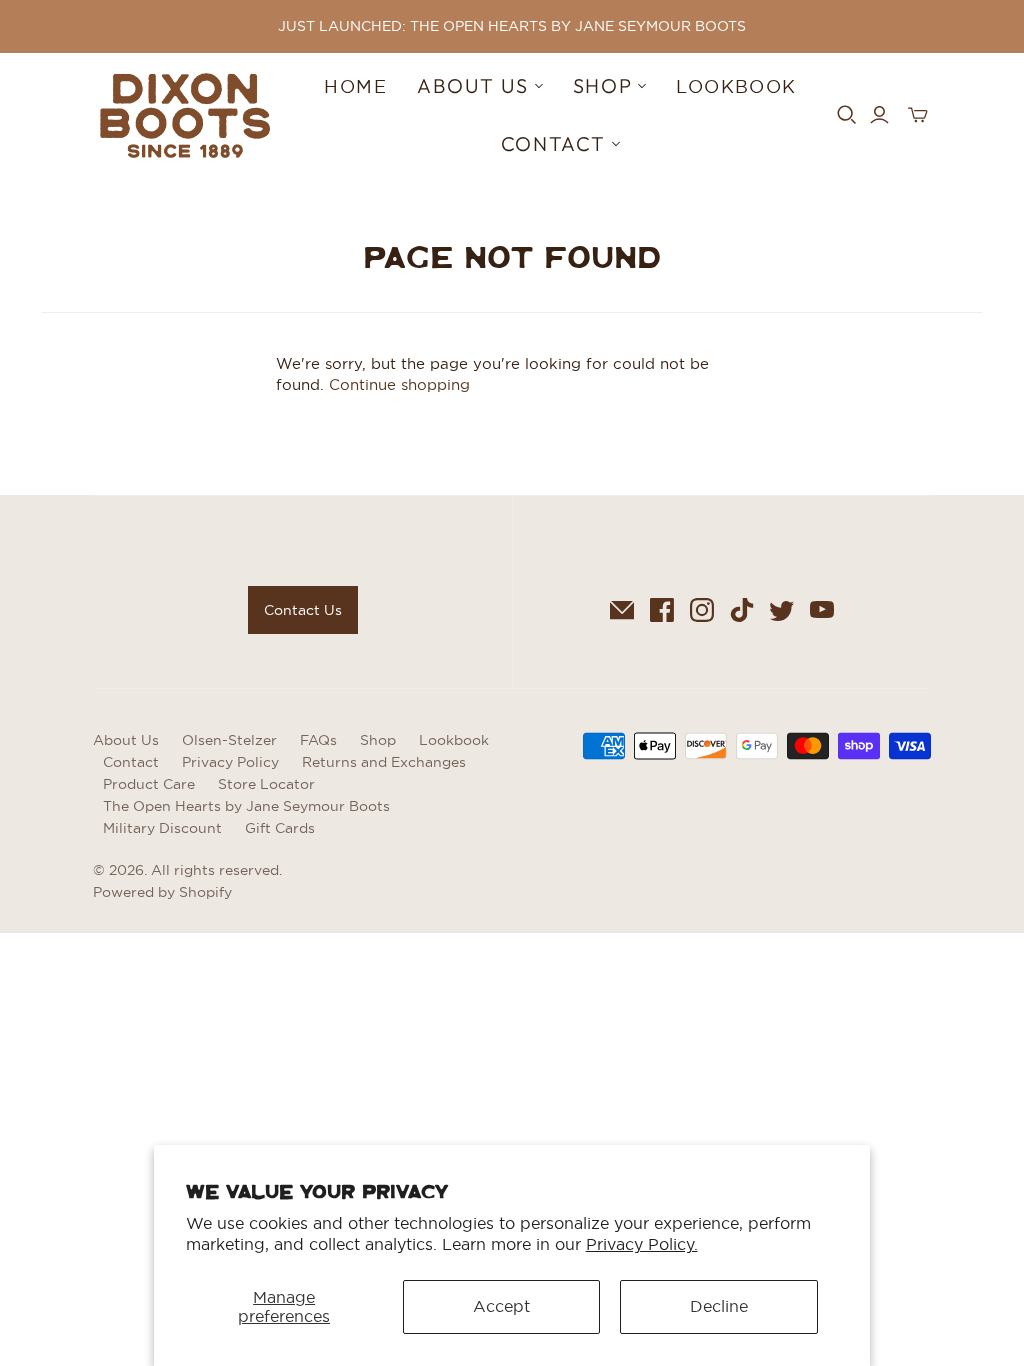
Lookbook (736, 86)
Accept (501, 1306)
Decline (719, 1306)
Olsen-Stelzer (229, 740)
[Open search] (847, 115)
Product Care (149, 784)
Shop (378, 740)
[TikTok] (742, 610)
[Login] (879, 115)
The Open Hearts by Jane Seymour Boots (246, 806)
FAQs (318, 740)
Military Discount (162, 828)
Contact (131, 762)
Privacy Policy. (642, 1244)
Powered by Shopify (162, 892)
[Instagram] (702, 610)
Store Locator (266, 784)
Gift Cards (280, 828)
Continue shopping (399, 384)
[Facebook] (662, 610)
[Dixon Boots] (185, 115)
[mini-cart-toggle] (918, 115)
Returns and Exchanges (384, 762)
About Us (126, 740)
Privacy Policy (230, 762)
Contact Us (303, 610)
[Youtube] (822, 610)
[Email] (622, 610)
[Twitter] (782, 610)
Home (355, 86)
